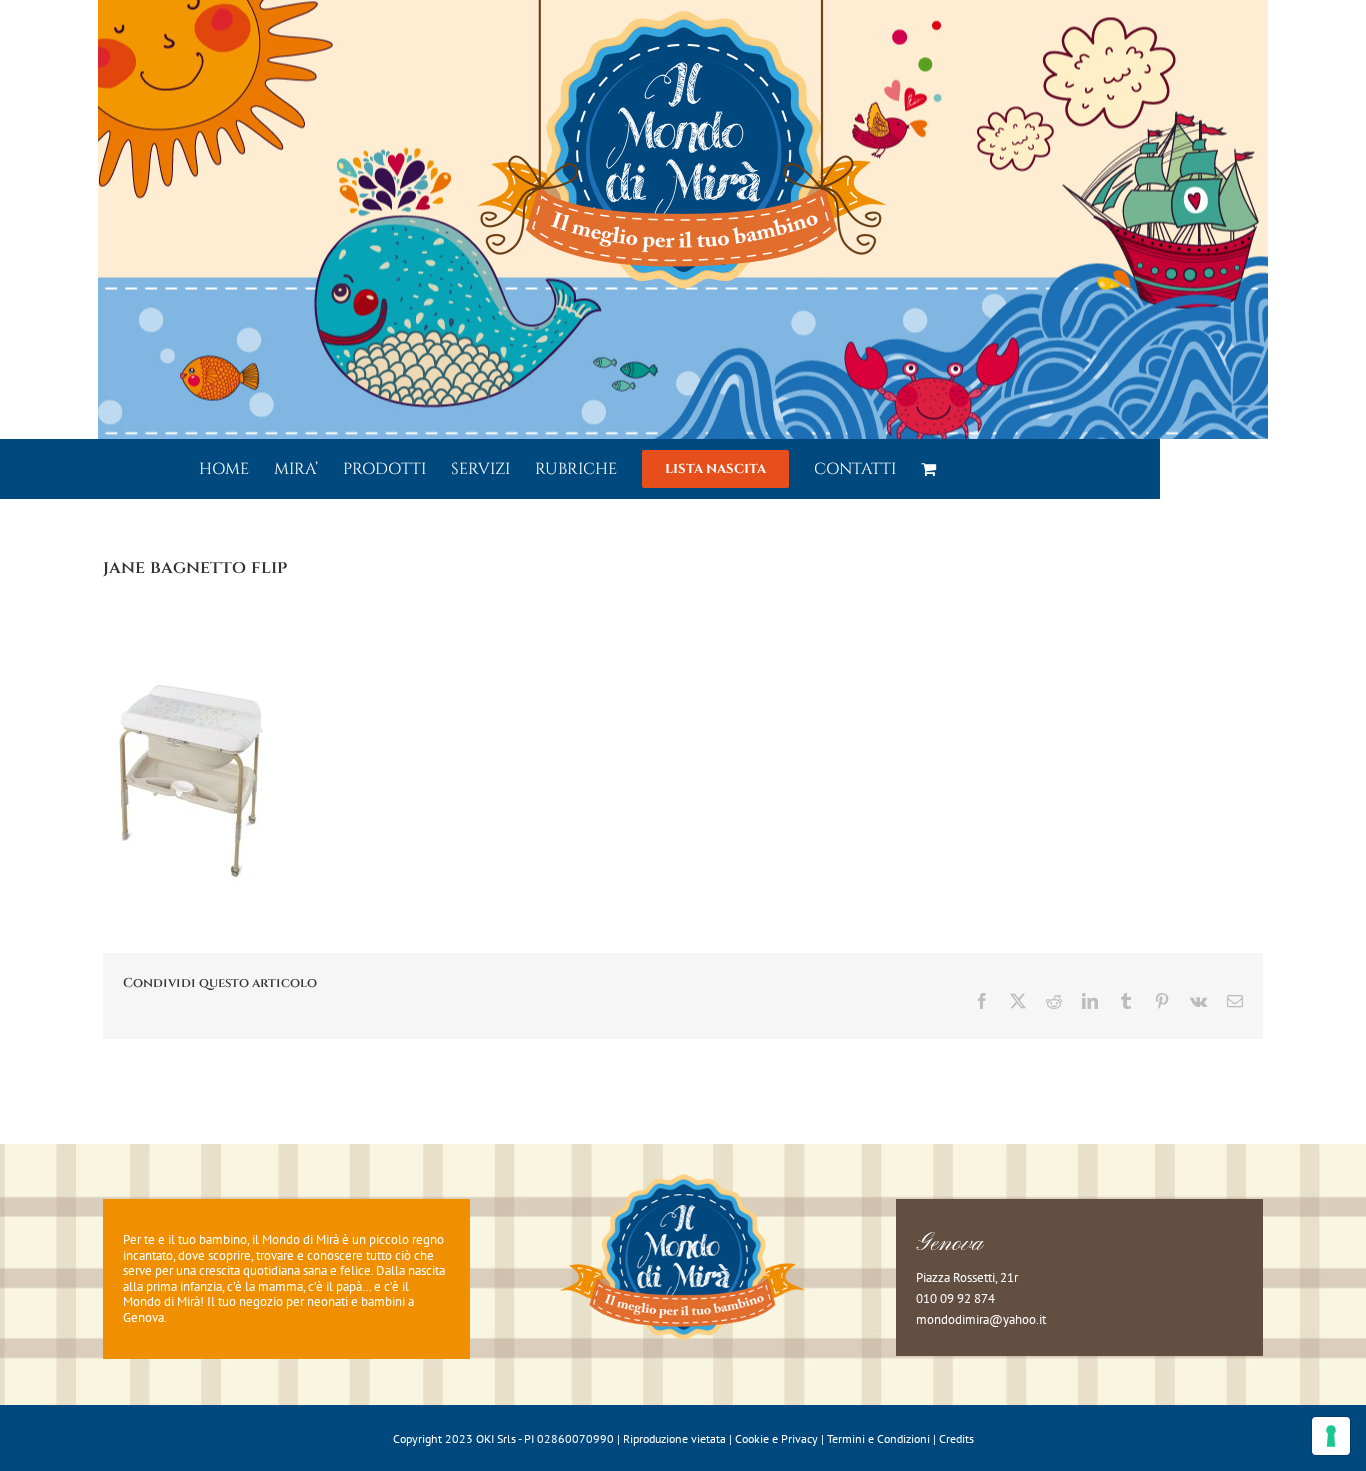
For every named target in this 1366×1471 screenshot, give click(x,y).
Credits (956, 1438)
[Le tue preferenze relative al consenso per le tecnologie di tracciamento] (1331, 1436)
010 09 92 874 (955, 1298)
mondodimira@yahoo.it (981, 1319)
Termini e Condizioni (878, 1438)
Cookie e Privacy (776, 1438)
